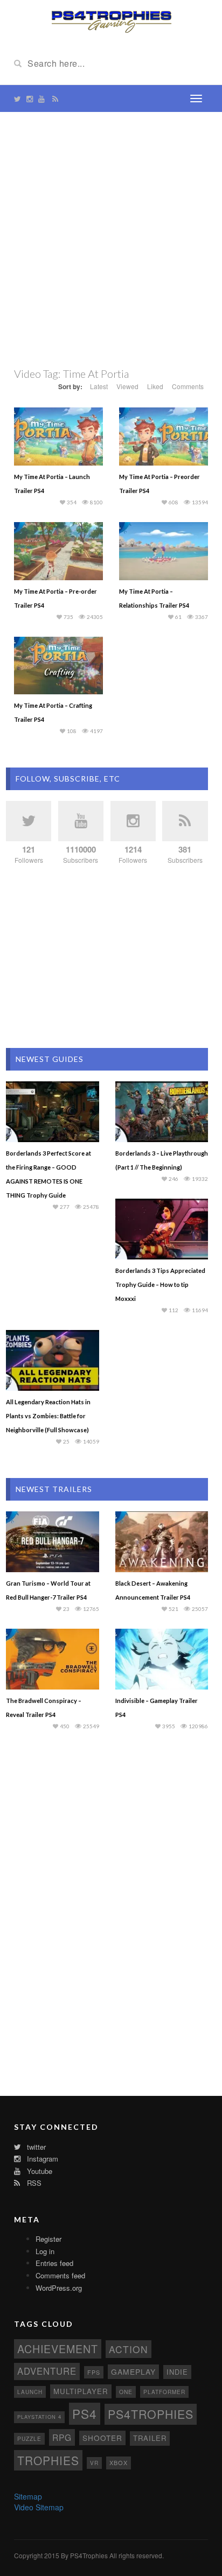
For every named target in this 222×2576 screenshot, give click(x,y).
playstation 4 (39, 2417)
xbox (119, 2462)
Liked (155, 386)
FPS (94, 2372)
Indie (177, 2372)
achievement (58, 2349)
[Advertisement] (111, 239)
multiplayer (81, 2391)
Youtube (39, 2171)
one (126, 2392)
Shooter (102, 2438)
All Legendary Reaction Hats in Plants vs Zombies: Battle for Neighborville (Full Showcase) (48, 1416)
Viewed (127, 386)
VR (94, 2463)
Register (48, 2239)
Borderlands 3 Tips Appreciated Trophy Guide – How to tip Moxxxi (160, 1285)
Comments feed (60, 2275)
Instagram (41, 2159)
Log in (45, 2251)
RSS (33, 2183)
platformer (164, 2392)
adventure (47, 2371)
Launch (30, 2392)
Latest (99, 386)
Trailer (150, 2438)
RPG (62, 2437)
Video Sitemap (39, 2507)
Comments (188, 386)
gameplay (133, 2371)
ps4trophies (151, 2414)
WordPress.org (59, 2288)
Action (129, 2349)
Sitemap (28, 2496)
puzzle (29, 2438)
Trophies (48, 2460)
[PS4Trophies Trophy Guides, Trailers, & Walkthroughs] (111, 20)
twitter (35, 2147)
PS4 (85, 2413)
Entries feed (54, 2263)
